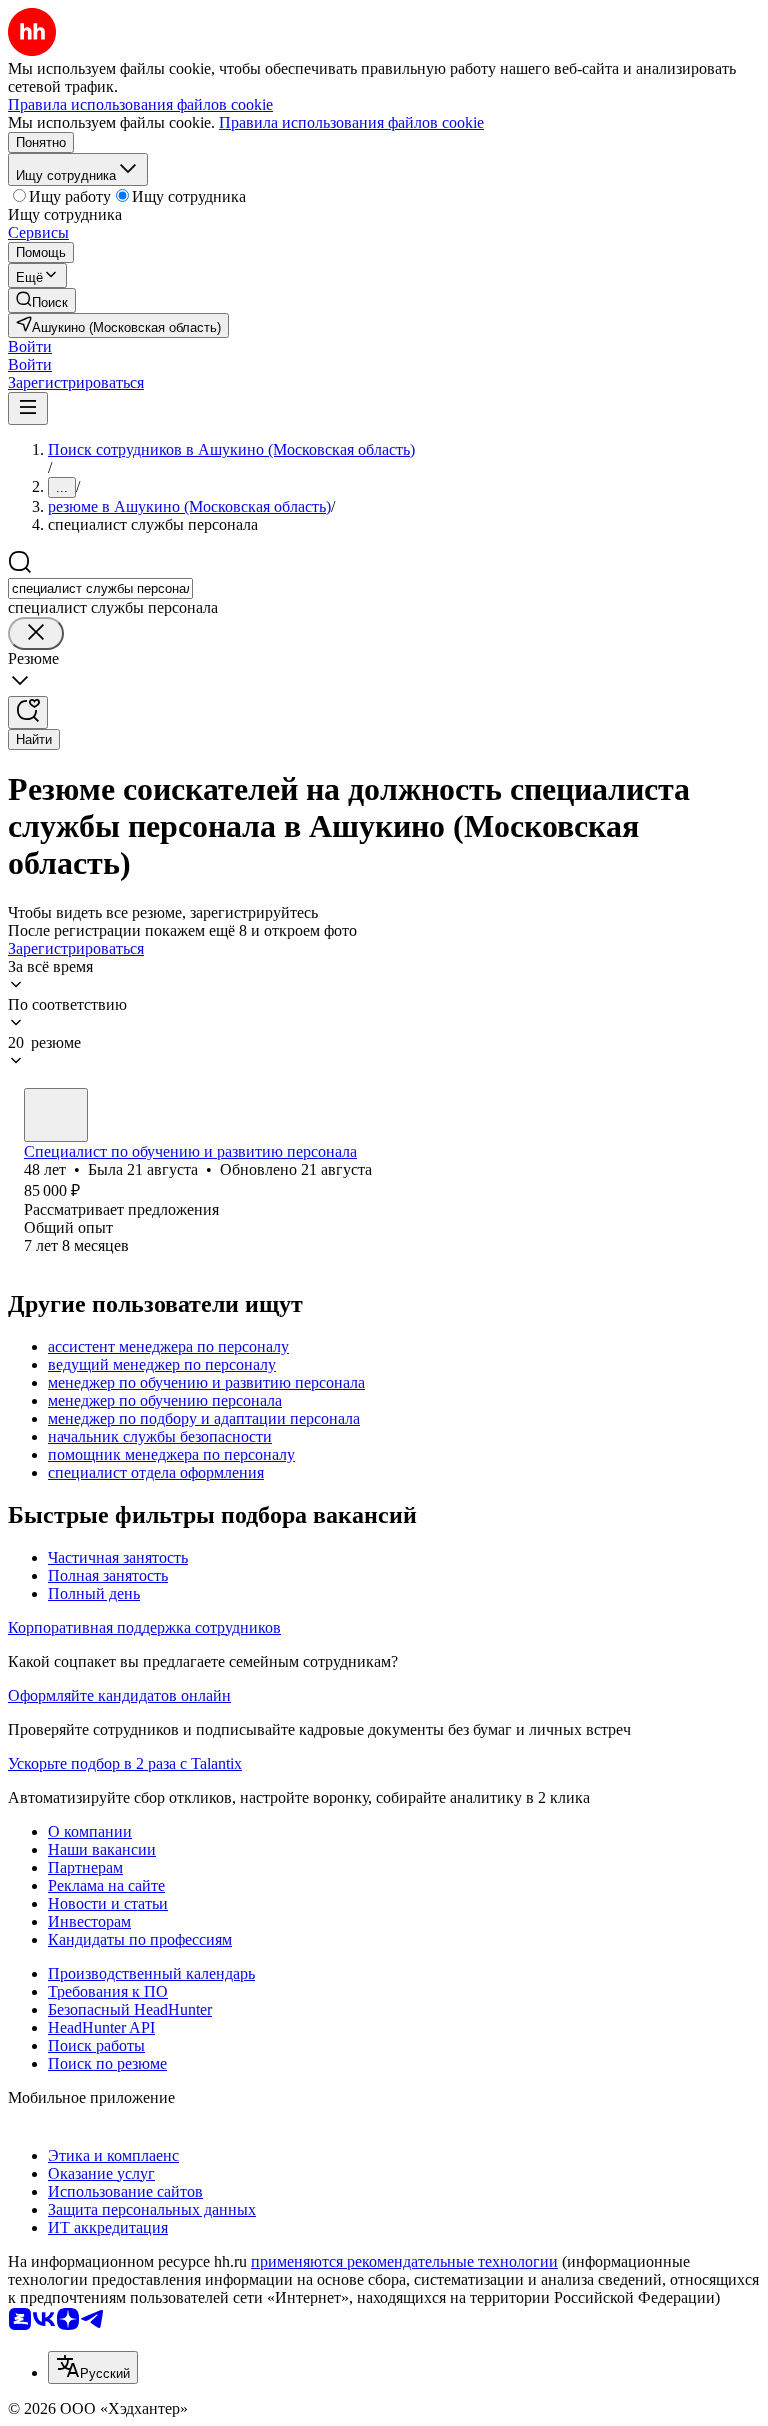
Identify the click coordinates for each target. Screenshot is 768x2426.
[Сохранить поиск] (28, 712)
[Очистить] (36, 633)
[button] (30, 346)
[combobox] (100, 588)
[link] (42, 300)
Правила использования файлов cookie (351, 122)
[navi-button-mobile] (28, 408)
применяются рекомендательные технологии (404, 2261)
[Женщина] (56, 1115)
